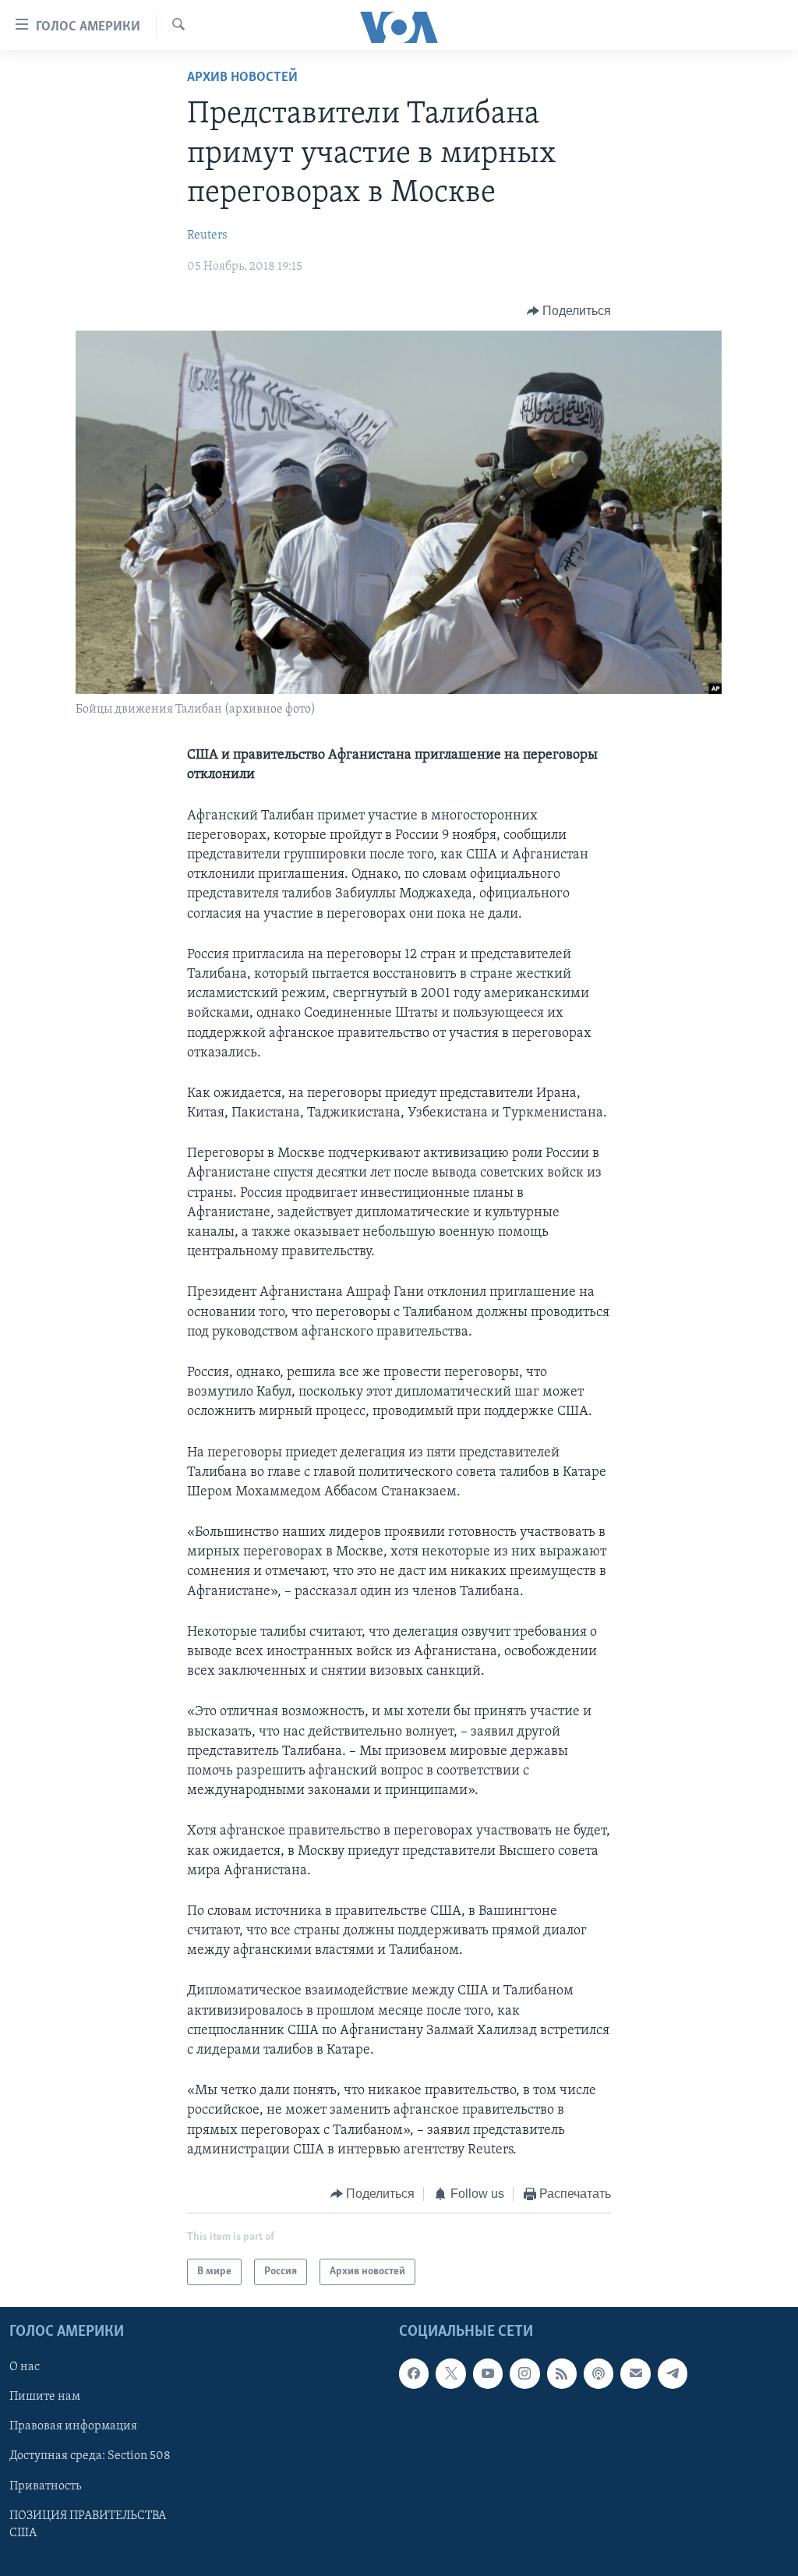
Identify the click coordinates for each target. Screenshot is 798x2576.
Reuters (207, 235)
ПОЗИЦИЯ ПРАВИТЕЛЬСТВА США (88, 2525)
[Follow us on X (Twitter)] (450, 2374)
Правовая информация (73, 2427)
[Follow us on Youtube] (488, 2374)
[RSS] (562, 2374)
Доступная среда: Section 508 (90, 2457)
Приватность (45, 2486)
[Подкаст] (598, 2374)
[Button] (569, 311)
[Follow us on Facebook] (414, 2374)
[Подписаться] (635, 2374)
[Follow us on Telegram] (673, 2374)
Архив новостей (242, 78)
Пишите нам (45, 2397)
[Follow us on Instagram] (524, 2374)
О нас (25, 2368)
